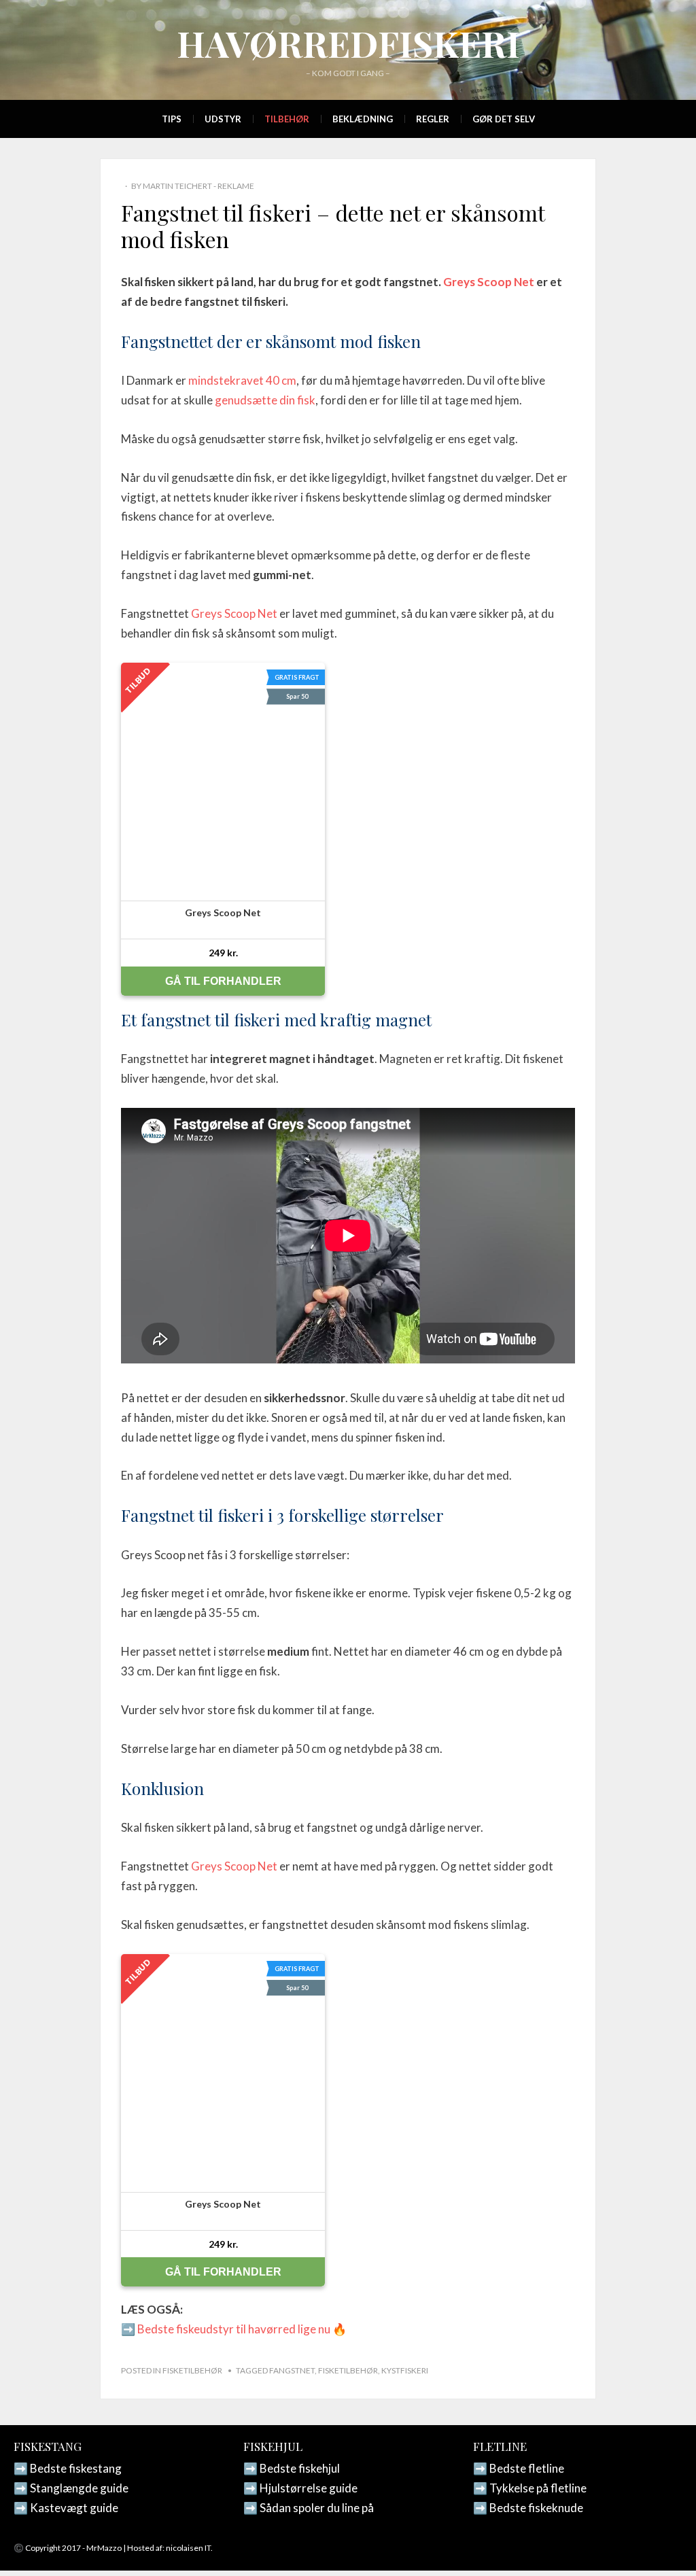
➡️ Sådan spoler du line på (309, 2508)
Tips (172, 119)
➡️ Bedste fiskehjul (292, 2468)
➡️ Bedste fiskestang (68, 2468)
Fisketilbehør (192, 2370)
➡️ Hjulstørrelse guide (300, 2488)
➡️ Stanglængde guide (71, 2488)
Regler (433, 119)
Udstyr (223, 119)
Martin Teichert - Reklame (198, 186)
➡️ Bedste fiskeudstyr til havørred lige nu (226, 2329)
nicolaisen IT (188, 2548)
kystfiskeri (405, 2370)
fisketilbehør (348, 2370)
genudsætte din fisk (265, 400)
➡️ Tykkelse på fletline (530, 2488)
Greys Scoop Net (489, 282)
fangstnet (292, 2370)
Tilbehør (287, 119)
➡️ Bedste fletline (519, 2468)
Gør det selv (504, 119)
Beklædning (363, 119)
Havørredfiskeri (348, 43)
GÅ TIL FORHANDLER (223, 981)
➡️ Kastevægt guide (66, 2508)
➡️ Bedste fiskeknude (528, 2508)
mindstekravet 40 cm (242, 380)
